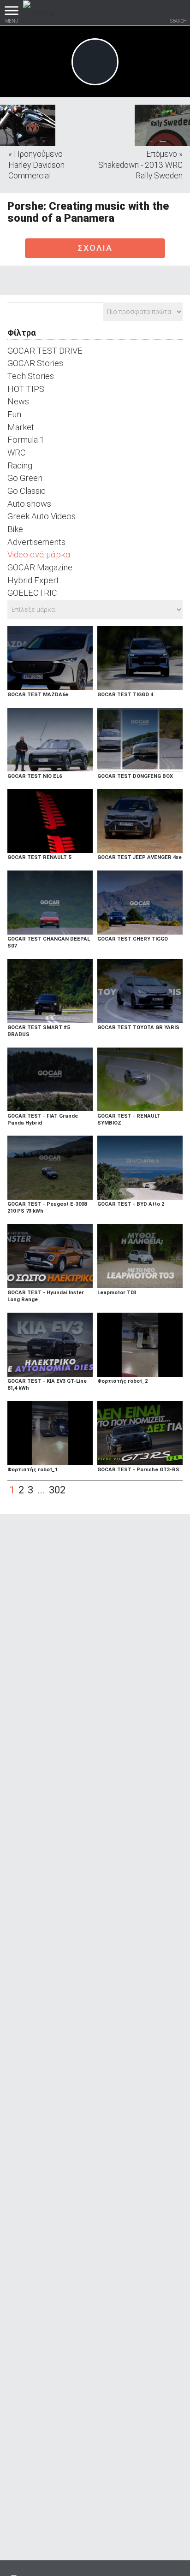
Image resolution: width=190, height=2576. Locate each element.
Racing (20, 465)
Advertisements (36, 542)
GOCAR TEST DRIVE (45, 351)
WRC (17, 453)
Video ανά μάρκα (39, 554)
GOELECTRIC (32, 593)
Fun (14, 414)
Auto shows (29, 504)
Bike (15, 529)
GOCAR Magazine (40, 567)
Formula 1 (26, 440)
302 (57, 1490)
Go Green (25, 478)
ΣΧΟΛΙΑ (95, 248)
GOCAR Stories (35, 363)
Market (21, 427)
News (18, 401)
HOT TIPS (26, 389)
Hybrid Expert (33, 580)
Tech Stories (31, 376)
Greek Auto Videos (42, 516)
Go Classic (27, 491)
